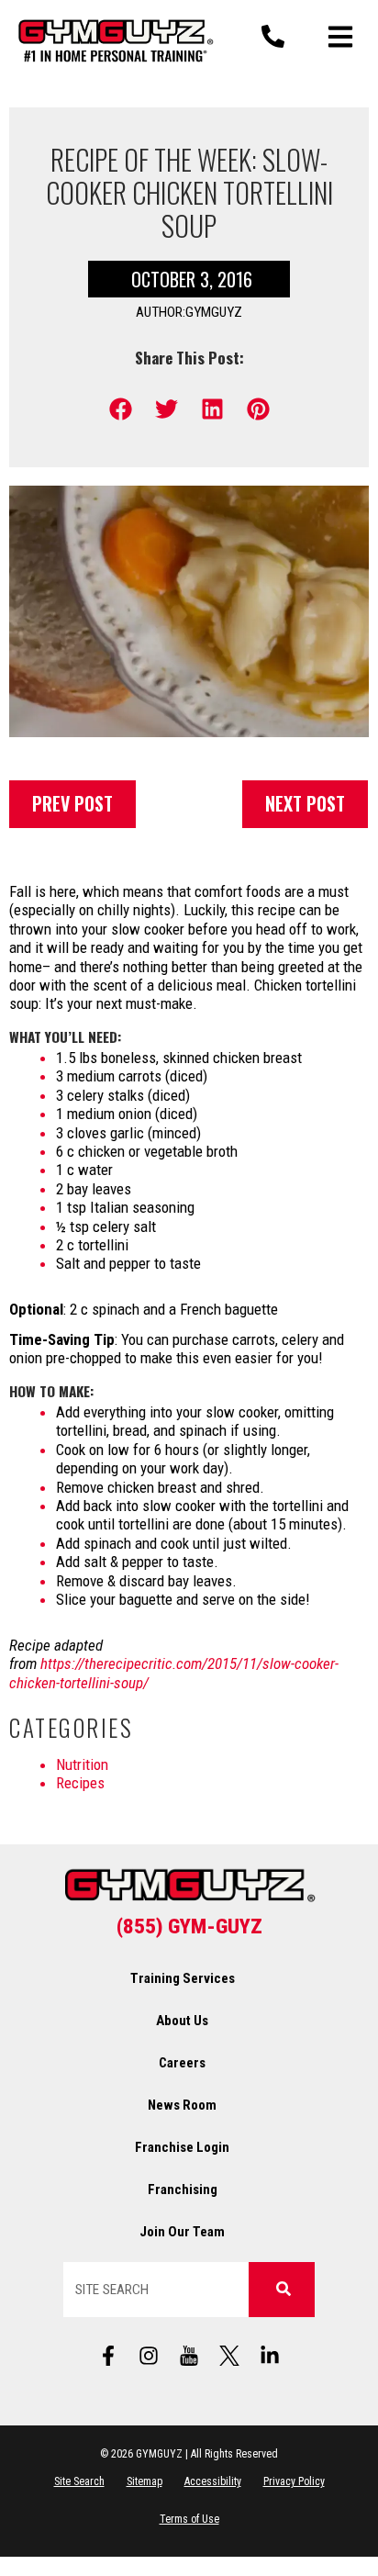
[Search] (282, 2290)
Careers (182, 2063)
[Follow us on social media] (189, 2356)
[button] (121, 409)
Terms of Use (189, 2519)
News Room (182, 2105)
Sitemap (145, 2481)
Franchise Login (182, 2147)
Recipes (80, 1783)
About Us (182, 2021)
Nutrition (82, 1764)
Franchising (183, 2190)
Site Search (79, 2481)
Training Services (183, 1978)
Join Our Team (182, 2232)
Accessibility (213, 2481)
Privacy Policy (294, 2481)
